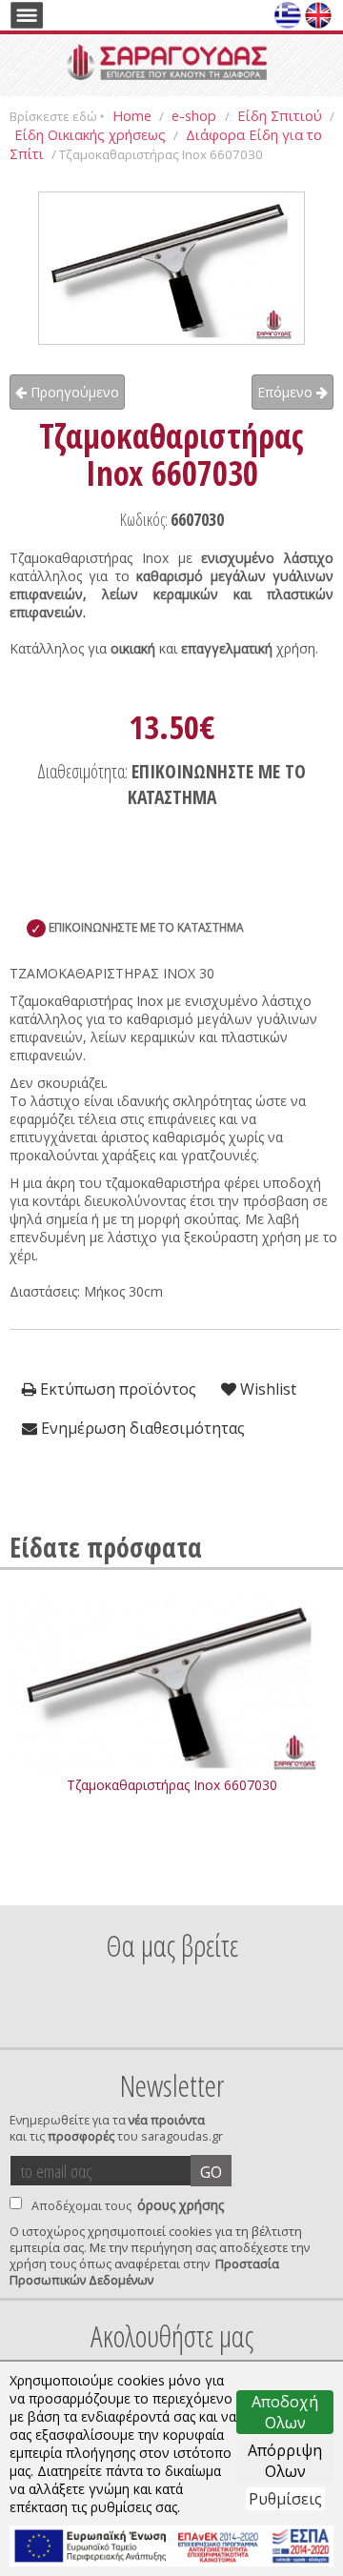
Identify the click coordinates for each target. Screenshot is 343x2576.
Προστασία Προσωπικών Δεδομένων (144, 2272)
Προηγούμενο (73, 392)
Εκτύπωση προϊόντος (116, 1389)
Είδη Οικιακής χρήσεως (90, 134)
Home (132, 115)
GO (211, 2172)
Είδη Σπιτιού (280, 115)
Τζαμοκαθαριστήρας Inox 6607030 (172, 1785)
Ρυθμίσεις (285, 2499)
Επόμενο (287, 392)
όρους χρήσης (181, 2205)
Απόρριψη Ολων (285, 2461)
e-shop (196, 115)
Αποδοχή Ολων (285, 2412)
